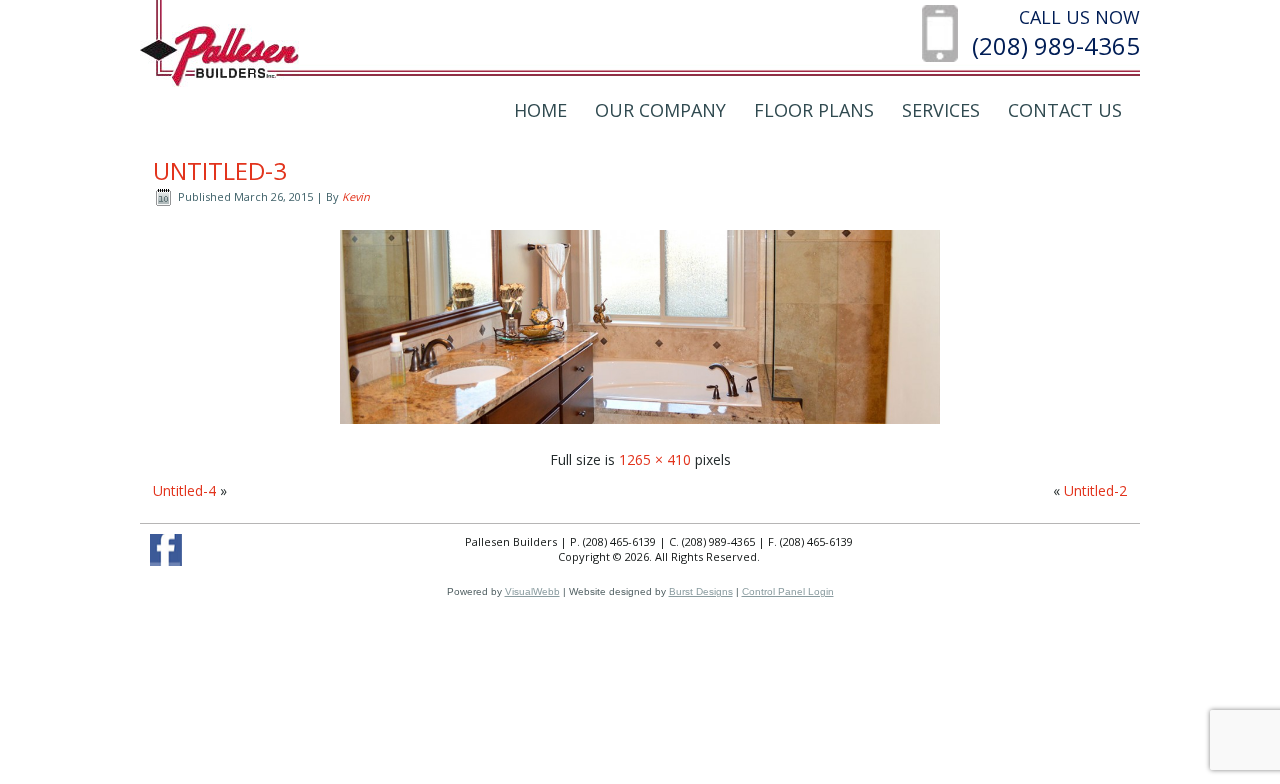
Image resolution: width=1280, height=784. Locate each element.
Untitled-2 (1095, 490)
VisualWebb (532, 591)
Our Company (660, 110)
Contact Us (1065, 110)
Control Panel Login (788, 591)
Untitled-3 (220, 170)
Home (540, 110)
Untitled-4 (184, 490)
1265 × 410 (655, 459)
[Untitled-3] (640, 428)
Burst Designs (701, 591)
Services (941, 110)
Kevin (356, 196)
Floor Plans (814, 110)
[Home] (219, 54)
